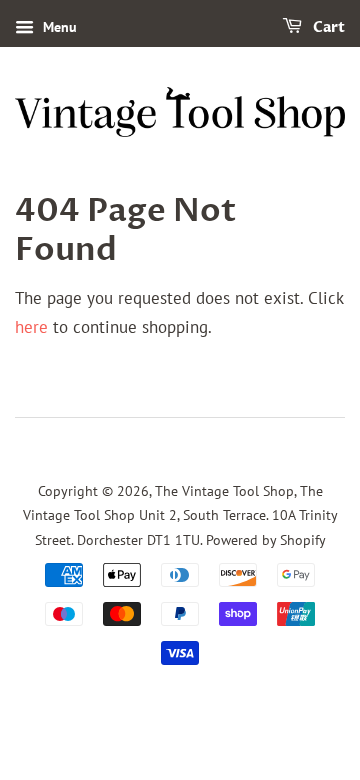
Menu (58, 27)
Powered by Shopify (266, 539)
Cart (327, 27)
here (31, 327)
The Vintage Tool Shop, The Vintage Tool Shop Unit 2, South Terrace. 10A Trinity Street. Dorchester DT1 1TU (180, 515)
